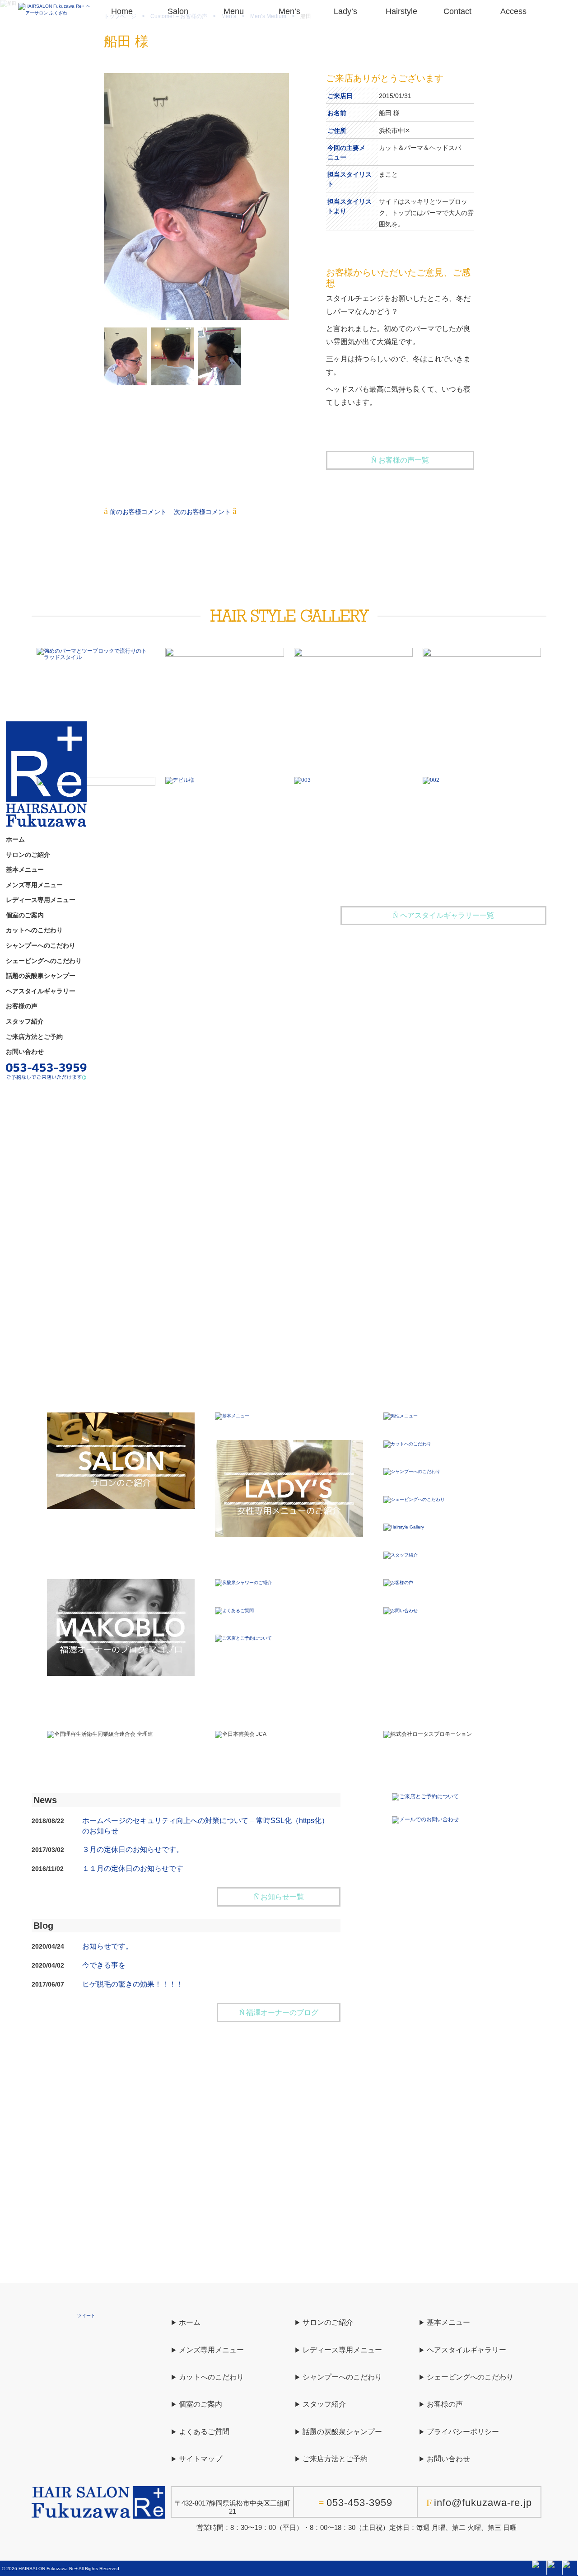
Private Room (289, 1045)
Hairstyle (401, 11)
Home (122, 11)
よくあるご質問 (204, 2432)
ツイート (86, 2316)
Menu (234, 11)
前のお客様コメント (138, 512)
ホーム (15, 840)
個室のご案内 (25, 916)
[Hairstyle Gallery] (404, 1527)
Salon (178, 11)
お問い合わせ (25, 1052)
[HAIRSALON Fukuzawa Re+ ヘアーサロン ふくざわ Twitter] (555, 2567)
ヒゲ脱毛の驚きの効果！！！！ (133, 1984)
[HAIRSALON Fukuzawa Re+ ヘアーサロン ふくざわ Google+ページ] (570, 2567)
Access (513, 11)
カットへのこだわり (34, 930)
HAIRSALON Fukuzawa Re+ (48, 2569)
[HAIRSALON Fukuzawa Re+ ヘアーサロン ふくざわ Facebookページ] (539, 2567)
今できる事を (104, 1965)
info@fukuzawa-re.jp (483, 2503)
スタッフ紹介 (25, 1022)
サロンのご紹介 (28, 855)
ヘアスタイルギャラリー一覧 (447, 915)
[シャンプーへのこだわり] (412, 1471)
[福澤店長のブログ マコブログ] (121, 1627)
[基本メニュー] (232, 1416)
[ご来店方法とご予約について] (46, 1071)
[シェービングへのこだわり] (414, 1499)
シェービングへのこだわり (44, 961)
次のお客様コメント (202, 512)
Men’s (289, 11)
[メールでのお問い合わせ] (425, 1819)
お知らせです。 (107, 1946)
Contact (457, 11)
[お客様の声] (398, 1583)
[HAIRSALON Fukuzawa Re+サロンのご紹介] (121, 1461)
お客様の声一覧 (404, 460)
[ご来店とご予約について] (243, 1638)
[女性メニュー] (289, 1488)
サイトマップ (200, 2459)
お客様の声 (22, 1006)
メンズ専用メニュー (34, 885)
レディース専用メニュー (41, 900)
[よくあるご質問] (234, 1610)
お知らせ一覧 (282, 1897)
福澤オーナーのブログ (282, 2013)
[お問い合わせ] (401, 1610)
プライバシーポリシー (463, 2432)
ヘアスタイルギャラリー (41, 991)
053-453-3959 (359, 2503)
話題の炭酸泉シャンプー (41, 976)
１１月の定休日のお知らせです (133, 1868)
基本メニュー (25, 870)
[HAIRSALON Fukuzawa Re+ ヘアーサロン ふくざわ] (56, 9)
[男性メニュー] (401, 1416)
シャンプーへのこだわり (41, 946)
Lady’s (345, 11)
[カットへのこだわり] (407, 1443)
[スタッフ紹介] (401, 1554)
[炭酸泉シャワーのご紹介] (243, 1583)
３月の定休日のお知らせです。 (133, 1849)
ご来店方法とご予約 (34, 1037)
